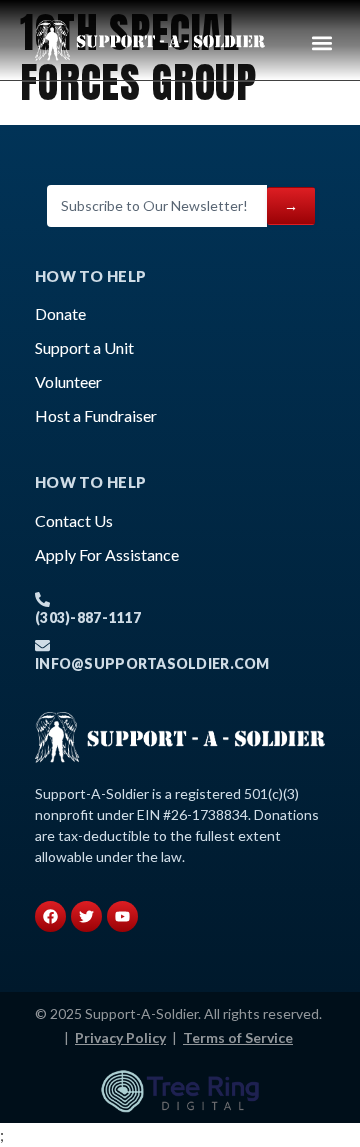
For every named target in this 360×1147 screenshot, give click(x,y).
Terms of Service (238, 1037)
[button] (321, 42)
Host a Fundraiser (96, 415)
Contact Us (74, 520)
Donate (60, 313)
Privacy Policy (120, 1037)
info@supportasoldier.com (152, 663)
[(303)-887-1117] (42, 599)
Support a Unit (84, 347)
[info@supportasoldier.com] (42, 645)
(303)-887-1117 (88, 617)
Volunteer (68, 381)
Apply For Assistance (107, 554)
